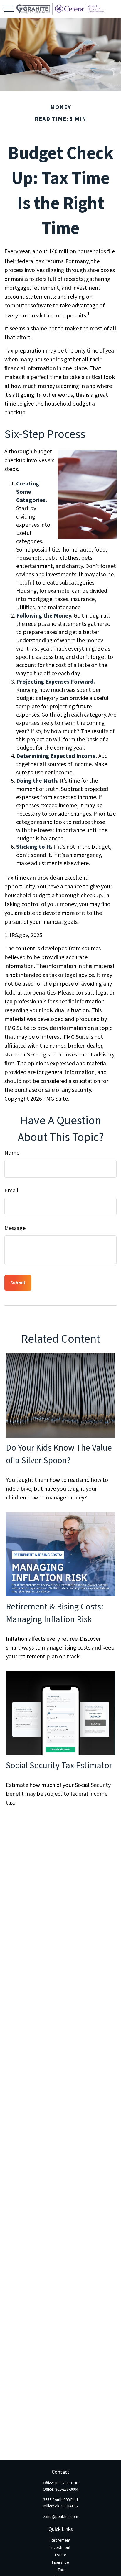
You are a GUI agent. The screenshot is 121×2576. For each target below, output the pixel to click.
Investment (60, 2548)
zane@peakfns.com (61, 2517)
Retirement (60, 2540)
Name (12, 1153)
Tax (61, 2570)
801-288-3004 (67, 2489)
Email (11, 1191)
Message (15, 1228)
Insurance (60, 2562)
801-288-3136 (67, 2483)
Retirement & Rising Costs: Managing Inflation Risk (55, 1613)
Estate (61, 2555)
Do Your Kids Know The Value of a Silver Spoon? (59, 1454)
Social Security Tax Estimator (59, 1766)
